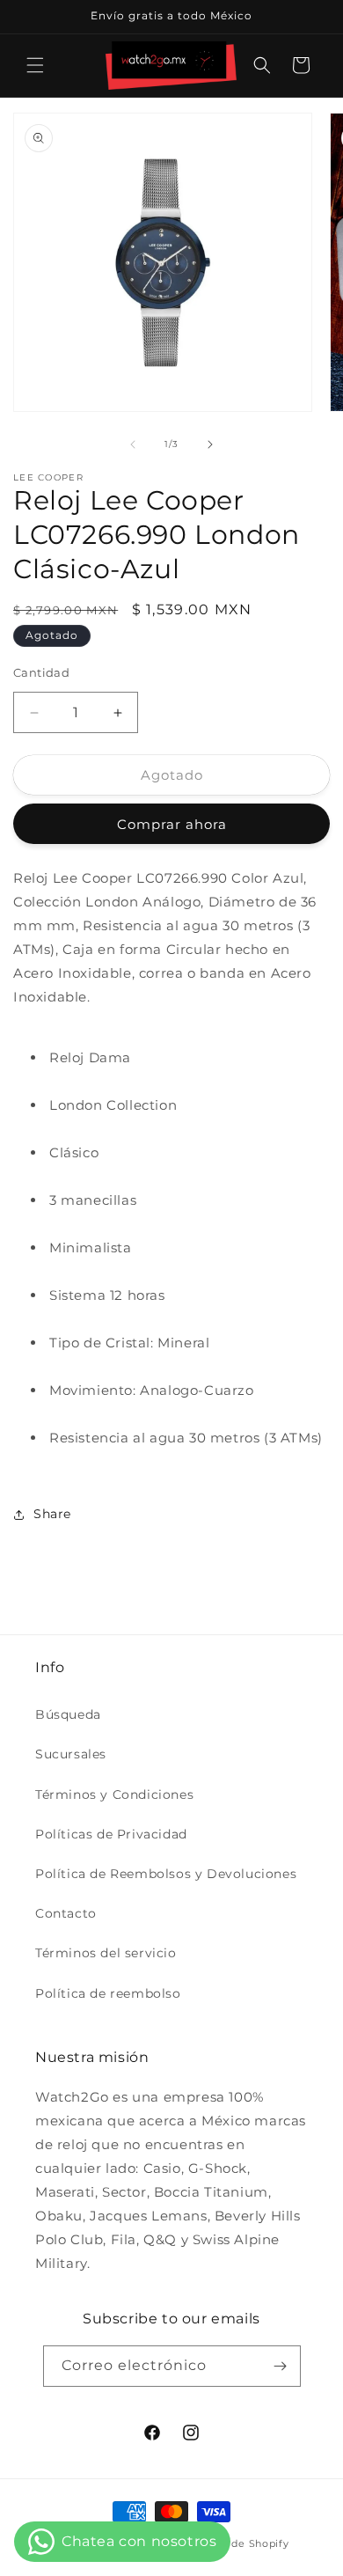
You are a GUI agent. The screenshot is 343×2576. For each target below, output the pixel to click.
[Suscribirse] (281, 2366)
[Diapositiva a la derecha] (210, 444)
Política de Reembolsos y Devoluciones (166, 1874)
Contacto (66, 1913)
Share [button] (52, 1514)
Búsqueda (68, 1714)
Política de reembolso (108, 1993)
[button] (35, 65)
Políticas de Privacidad (111, 1834)
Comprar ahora (172, 824)
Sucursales (71, 1754)
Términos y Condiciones (114, 1794)
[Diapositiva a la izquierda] (133, 444)
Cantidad (41, 672)
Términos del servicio (106, 1953)
